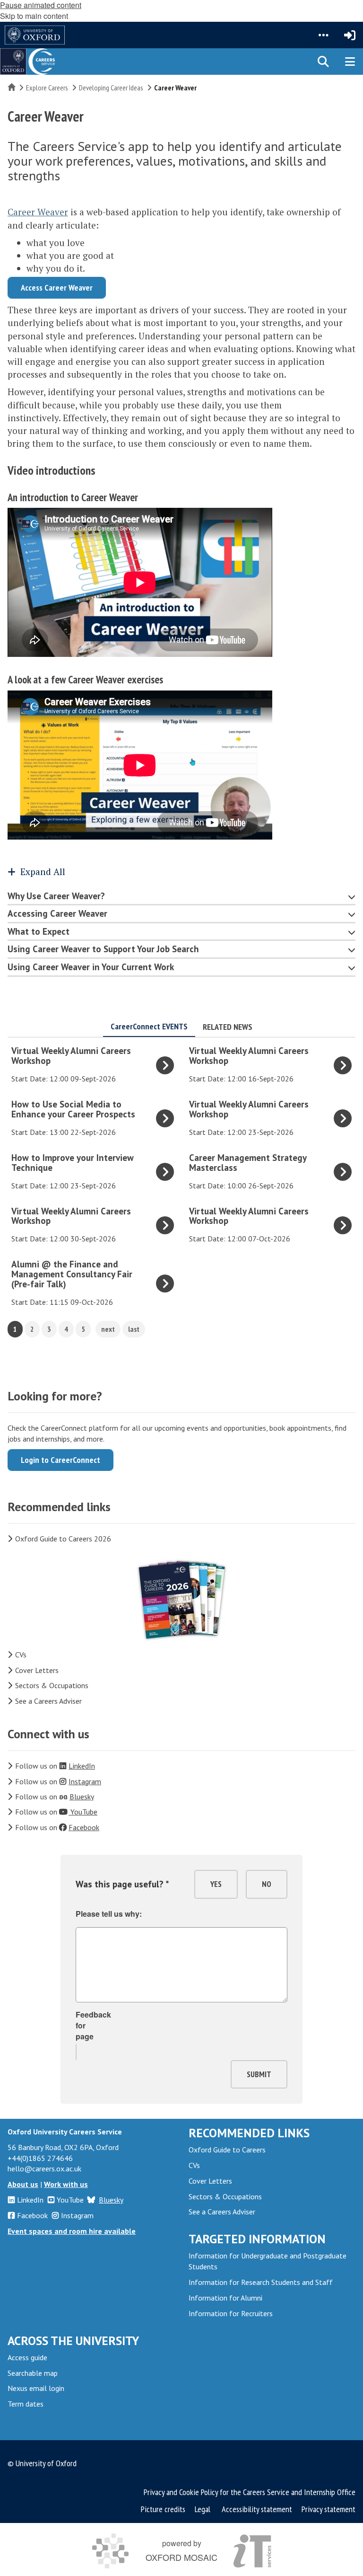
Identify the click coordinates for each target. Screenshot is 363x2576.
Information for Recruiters (231, 2313)
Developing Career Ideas (111, 88)
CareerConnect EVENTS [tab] (149, 1026)
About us (23, 2184)
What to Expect (39, 931)
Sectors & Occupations (52, 1685)
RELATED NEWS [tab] (228, 1027)
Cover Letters (37, 1670)
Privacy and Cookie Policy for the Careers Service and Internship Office (250, 2492)
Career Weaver (38, 212)
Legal (203, 2509)
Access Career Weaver (57, 288)
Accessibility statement (257, 2509)
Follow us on (55, 1766)
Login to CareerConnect (60, 1460)
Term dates (26, 2404)
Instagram (77, 2215)
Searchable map (33, 2373)
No (267, 1884)
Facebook (32, 2215)
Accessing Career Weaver (57, 913)
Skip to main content (34, 16)
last (134, 1329)
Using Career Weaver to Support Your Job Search (103, 949)
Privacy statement (328, 2509)
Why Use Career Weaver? (56, 896)
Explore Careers (47, 88)
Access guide (27, 2357)
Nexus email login (36, 2388)
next (108, 1329)
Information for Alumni (225, 2298)
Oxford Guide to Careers (227, 2150)
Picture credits (163, 2509)
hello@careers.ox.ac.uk (44, 2169)
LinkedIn (30, 2200)
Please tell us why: (109, 1914)
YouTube (70, 2200)
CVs (21, 1655)
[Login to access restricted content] (350, 35)
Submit (259, 2074)
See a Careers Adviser (48, 1701)
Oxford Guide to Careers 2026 (63, 1539)
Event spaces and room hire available (72, 2231)
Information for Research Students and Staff (261, 2282)
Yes (216, 1884)
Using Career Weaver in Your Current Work (91, 967)
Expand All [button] (43, 872)
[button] (323, 35)
